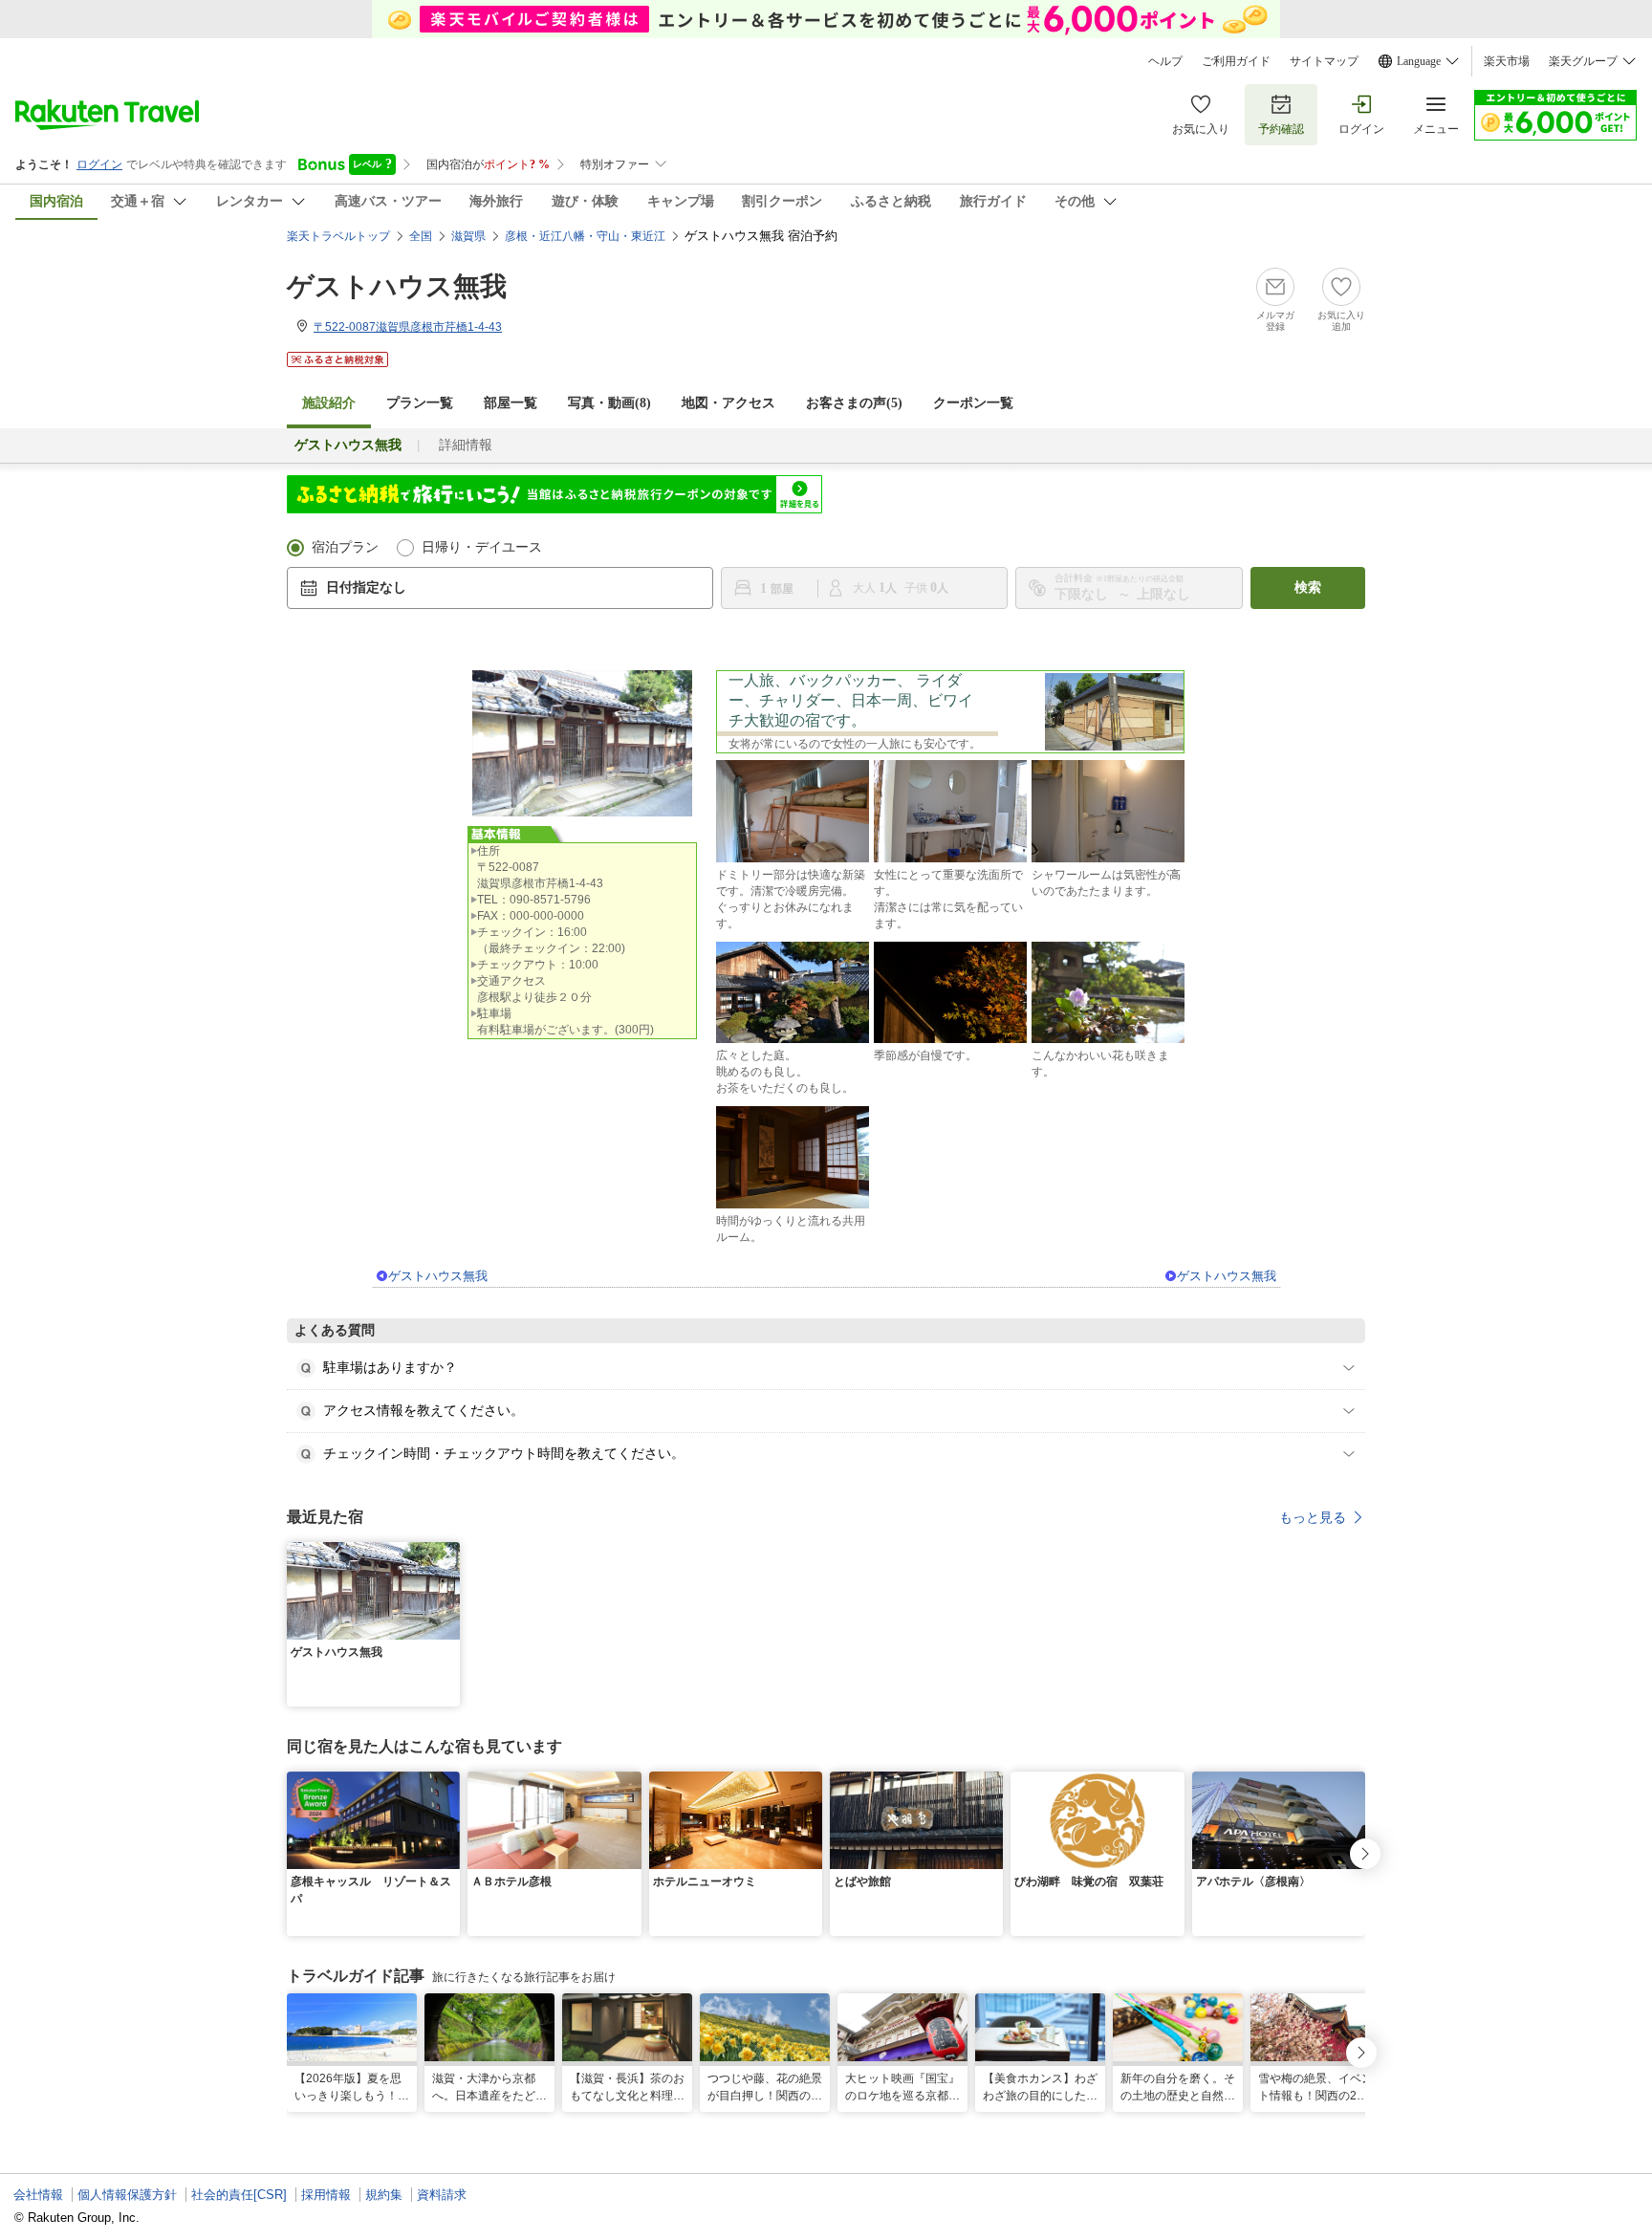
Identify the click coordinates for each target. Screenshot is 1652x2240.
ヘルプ (1165, 61)
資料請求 (442, 2195)
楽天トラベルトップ (338, 236)
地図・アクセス (728, 403)
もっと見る (1313, 1517)
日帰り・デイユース (482, 547)
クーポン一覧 (973, 403)
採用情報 (326, 2195)
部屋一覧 (511, 403)
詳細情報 (466, 445)
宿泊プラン (345, 547)
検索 (1308, 587)
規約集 (384, 2195)
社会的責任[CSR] (239, 2195)
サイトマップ (1324, 61)
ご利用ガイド (1236, 61)
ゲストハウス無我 (397, 286)
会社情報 (38, 2195)
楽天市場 (1507, 61)
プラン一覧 (420, 403)
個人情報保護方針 (127, 2195)
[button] (448, 1554)
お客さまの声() (854, 403)
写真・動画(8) (609, 403)
